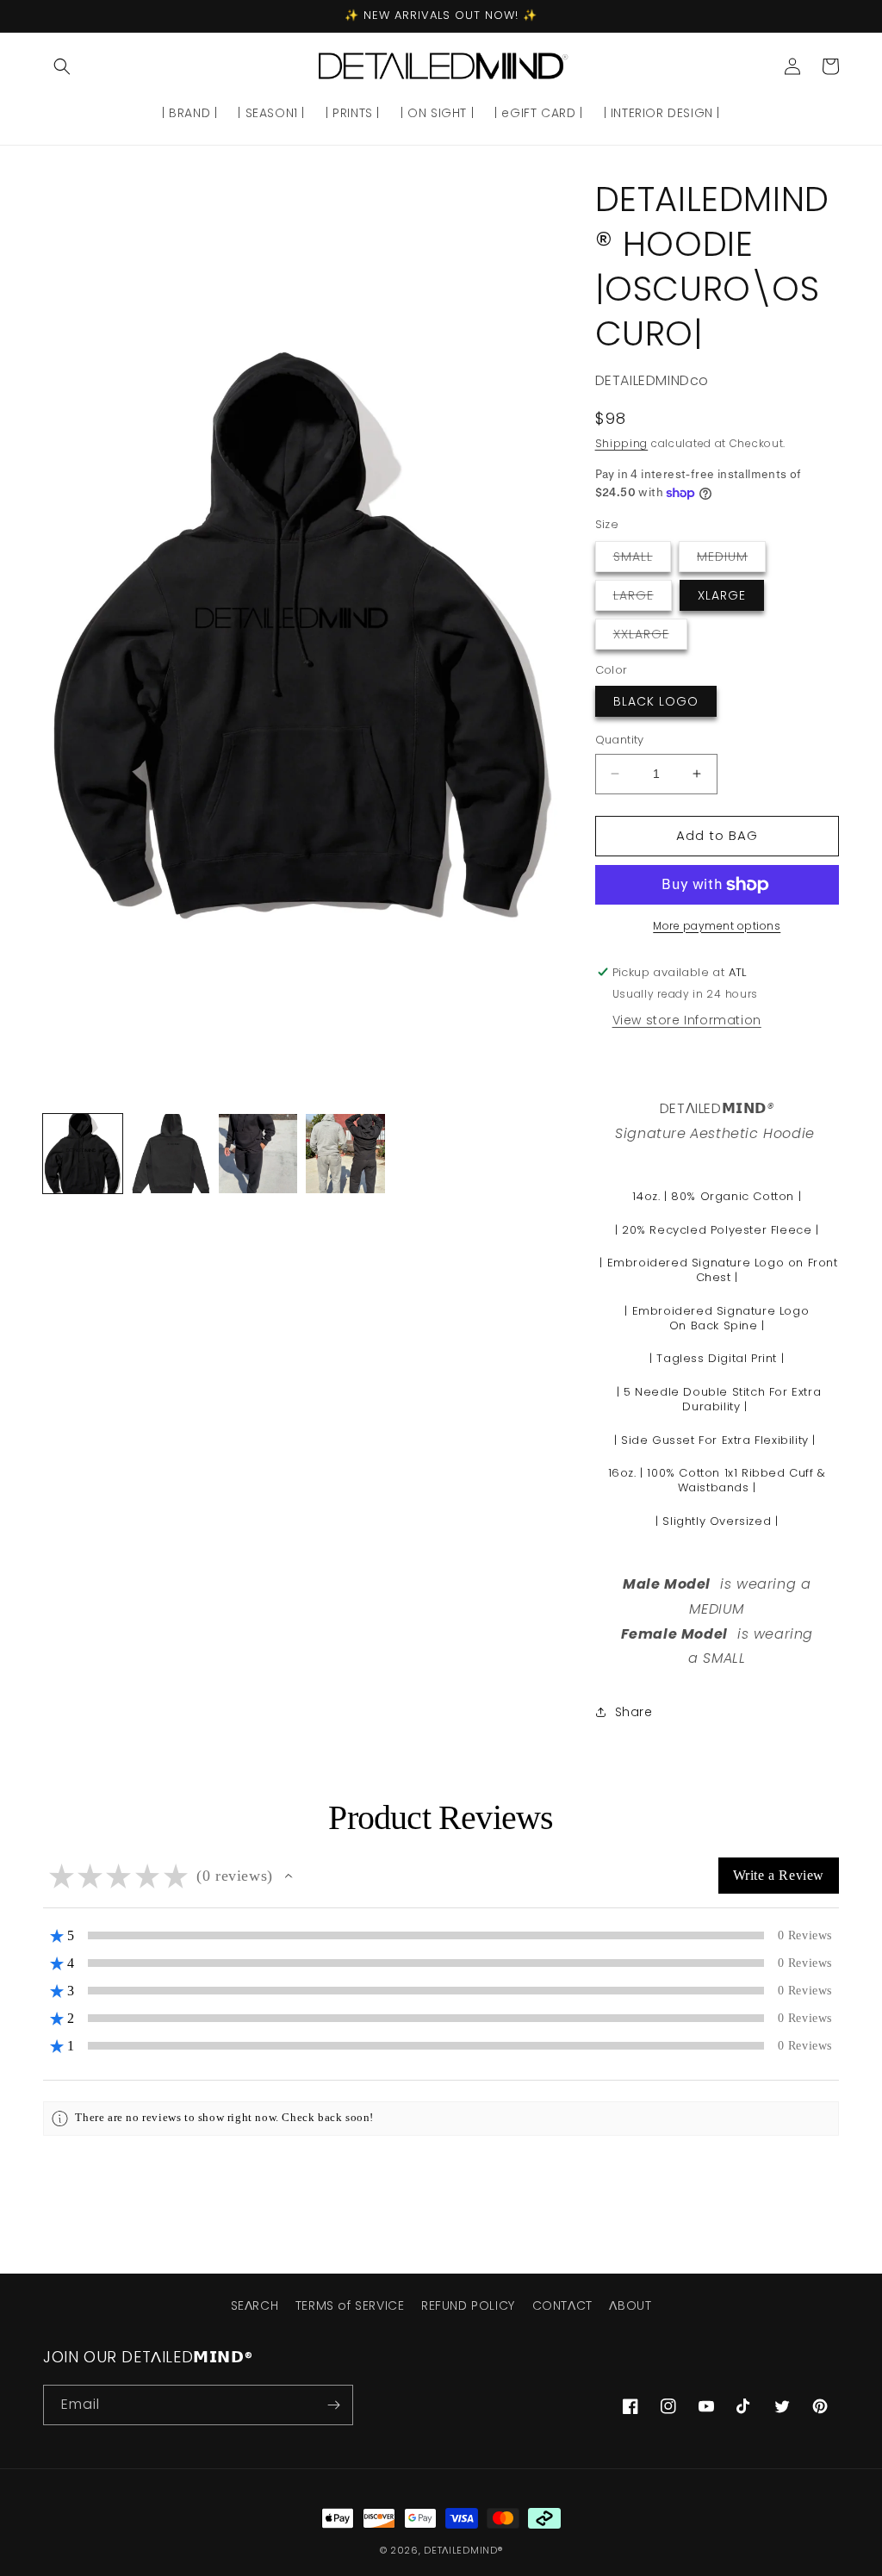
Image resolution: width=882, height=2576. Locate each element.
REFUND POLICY (468, 2305)
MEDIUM (731, 560)
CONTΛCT (562, 2305)
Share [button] (634, 1712)
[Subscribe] (333, 2405)
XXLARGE (650, 637)
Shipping (622, 443)
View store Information (687, 1020)
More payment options (717, 926)
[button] (62, 66)
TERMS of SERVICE (350, 2305)
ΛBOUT (630, 2305)
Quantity (620, 740)
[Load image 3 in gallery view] (258, 1154)
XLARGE (722, 595)
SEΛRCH (255, 2305)
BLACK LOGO (656, 701)
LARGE (643, 598)
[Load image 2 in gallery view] (171, 1154)
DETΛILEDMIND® (463, 2550)
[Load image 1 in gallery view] (83, 1154)
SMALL (642, 560)
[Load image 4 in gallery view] (345, 1154)
